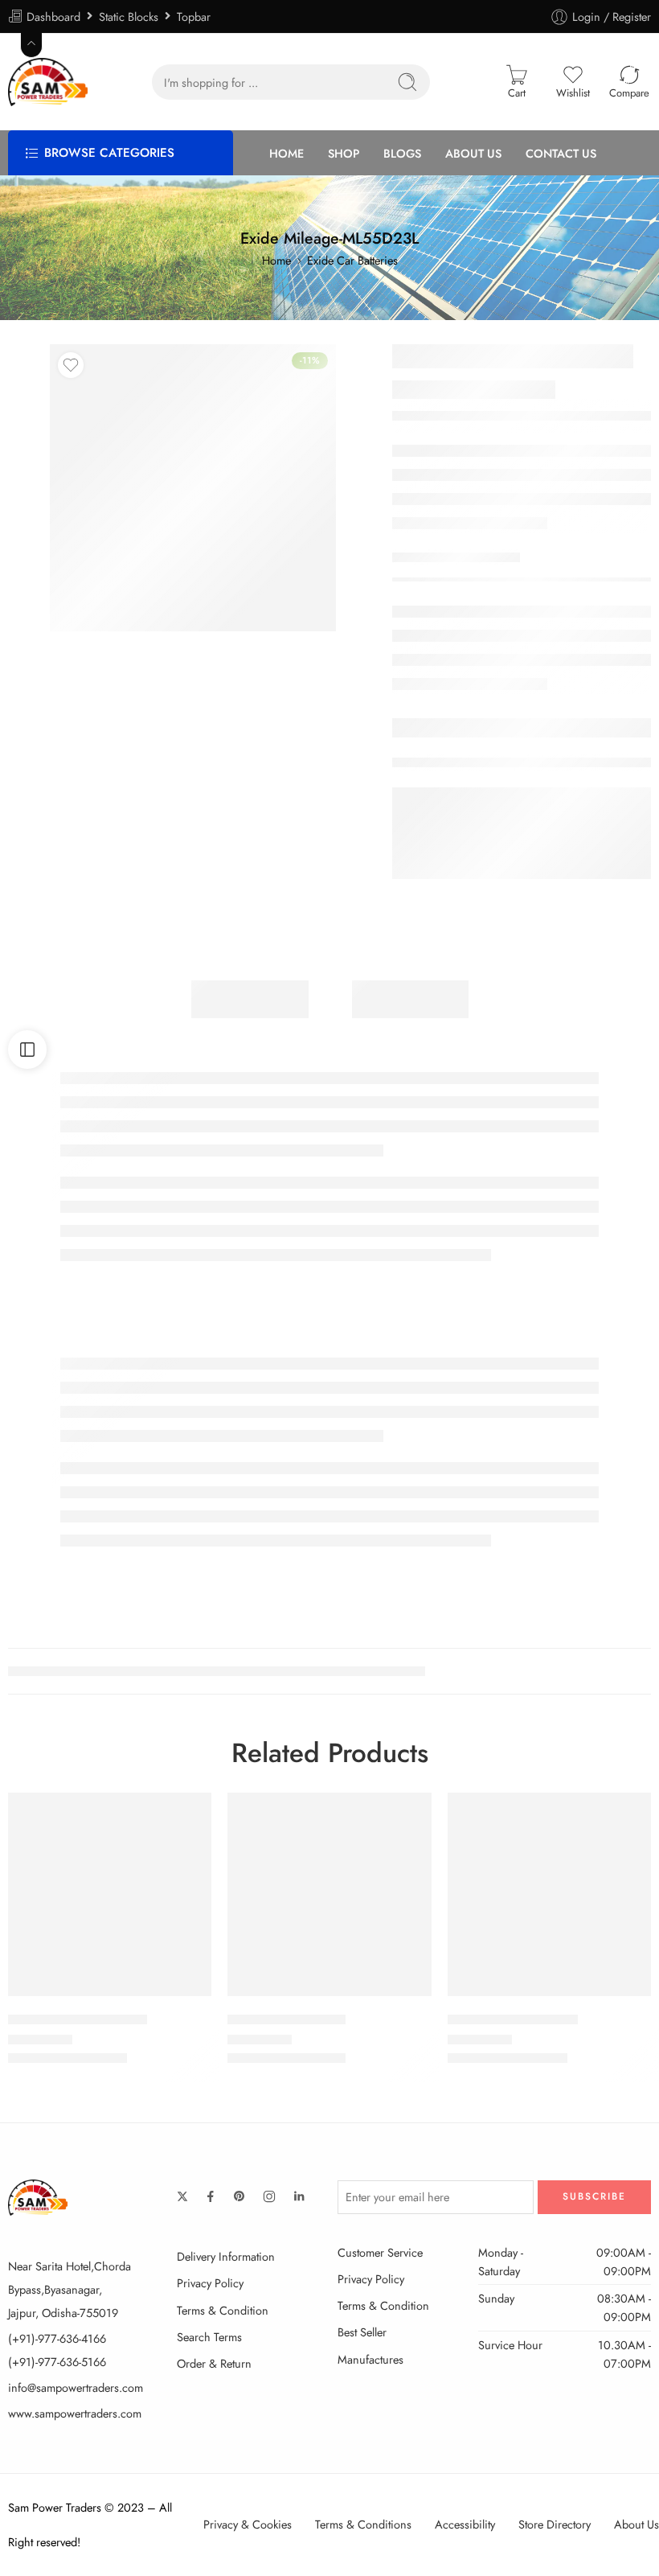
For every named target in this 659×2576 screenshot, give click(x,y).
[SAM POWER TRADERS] (38, 2196)
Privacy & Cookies (248, 2524)
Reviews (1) (410, 999)
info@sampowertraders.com (76, 2387)
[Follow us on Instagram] (269, 2196)
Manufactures (370, 2359)
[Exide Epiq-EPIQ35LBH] (110, 1894)
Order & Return (214, 2363)
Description (250, 999)
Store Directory (555, 2524)
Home (276, 260)
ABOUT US (473, 153)
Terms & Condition (223, 2310)
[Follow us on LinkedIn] (299, 2196)
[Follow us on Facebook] (211, 2196)
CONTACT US (561, 153)
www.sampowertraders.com (75, 2413)
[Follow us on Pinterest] (239, 2196)
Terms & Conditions (363, 2524)
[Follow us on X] (182, 2196)
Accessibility (465, 2524)
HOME (287, 153)
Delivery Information (226, 2256)
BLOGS (402, 153)
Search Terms (209, 2337)
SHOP (344, 153)
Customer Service (380, 2252)
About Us (636, 2524)
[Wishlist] (71, 365)
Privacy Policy (210, 2283)
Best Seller (362, 2332)
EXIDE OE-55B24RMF (513, 2019)
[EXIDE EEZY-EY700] (329, 1894)
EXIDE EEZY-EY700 (287, 2019)
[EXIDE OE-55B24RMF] (549, 1894)
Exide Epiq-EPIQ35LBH (78, 2019)
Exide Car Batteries (352, 260)
